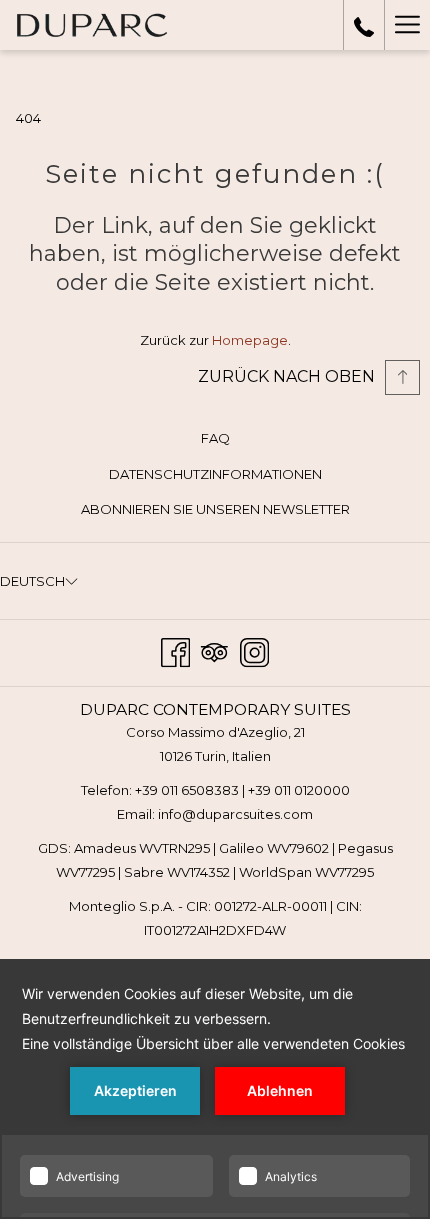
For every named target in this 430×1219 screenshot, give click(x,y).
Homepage (250, 340)
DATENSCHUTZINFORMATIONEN (215, 474)
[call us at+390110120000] (364, 25)
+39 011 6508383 (187, 790)
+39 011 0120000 (299, 790)
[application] (215, 1089)
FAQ (215, 438)
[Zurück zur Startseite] (91, 25)
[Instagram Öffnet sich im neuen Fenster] (254, 650)
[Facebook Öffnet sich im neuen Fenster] (175, 650)
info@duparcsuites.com (235, 814)
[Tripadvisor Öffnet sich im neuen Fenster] (214, 650)
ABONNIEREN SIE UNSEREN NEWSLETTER (244, 512)
